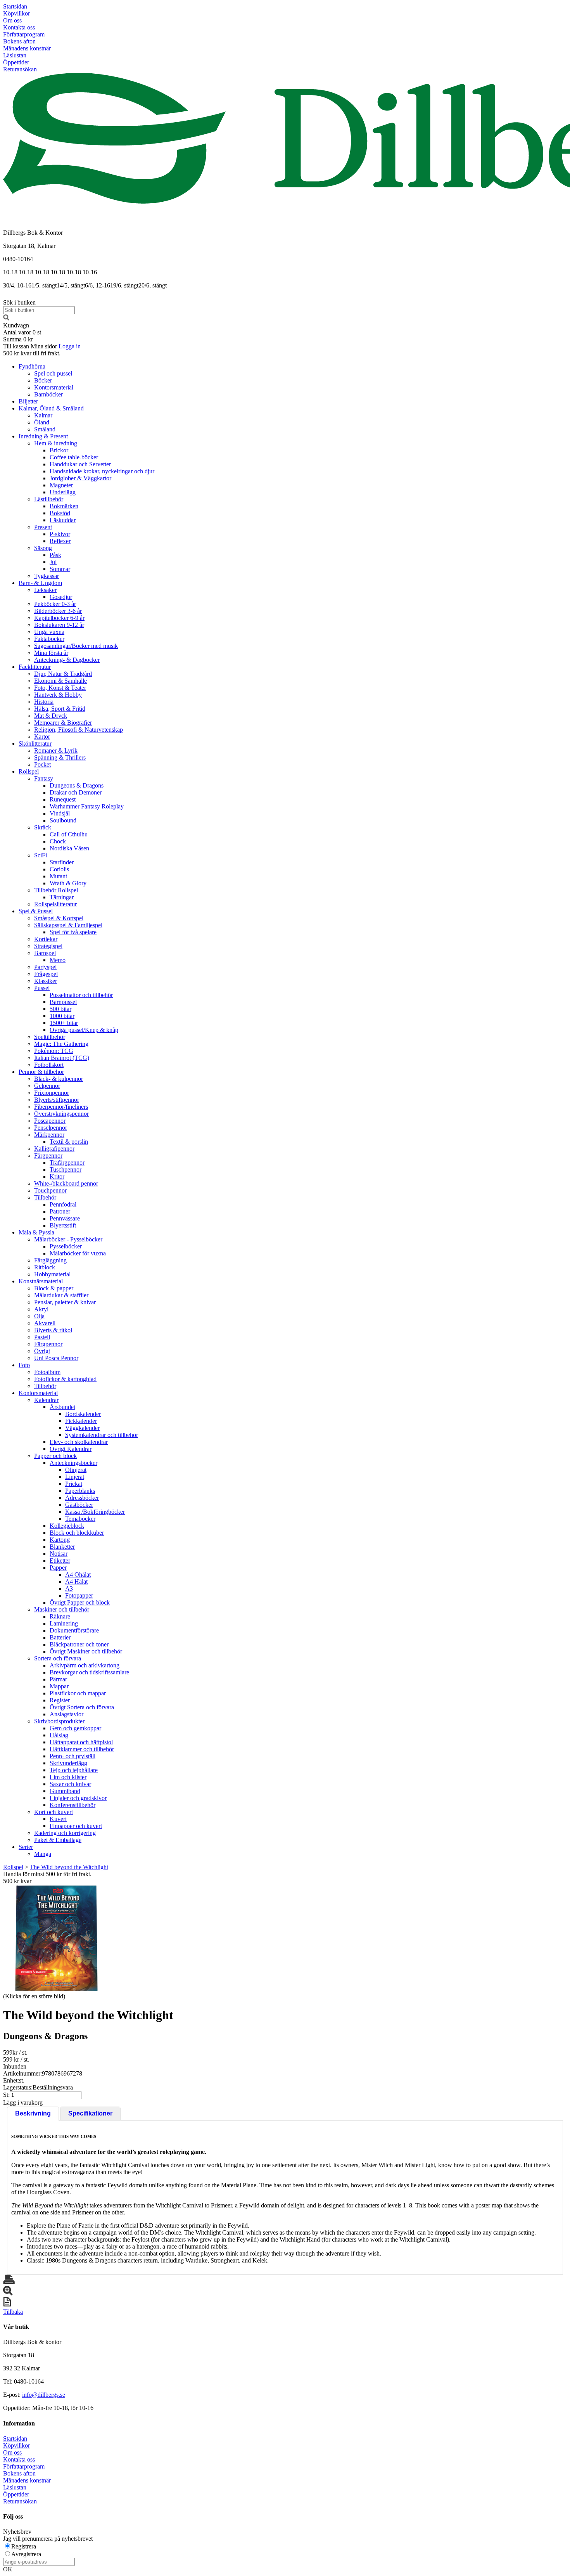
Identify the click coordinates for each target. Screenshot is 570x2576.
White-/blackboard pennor (66, 1183)
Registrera (24, 2546)
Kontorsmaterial (54, 387)
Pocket (42, 764)
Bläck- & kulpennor (59, 1079)
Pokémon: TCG (54, 1051)
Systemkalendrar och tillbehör (102, 1435)
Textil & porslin (69, 1142)
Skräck (43, 827)
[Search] (6, 318)
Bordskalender (83, 1414)
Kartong (60, 1540)
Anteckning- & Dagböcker (67, 660)
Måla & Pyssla (36, 1232)
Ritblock (45, 1267)
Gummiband (65, 1791)
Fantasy (44, 778)
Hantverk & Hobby (58, 695)
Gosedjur (61, 597)
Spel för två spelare (73, 932)
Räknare (60, 1616)
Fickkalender (81, 1421)
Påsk (55, 555)
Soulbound (63, 820)
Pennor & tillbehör (41, 1072)
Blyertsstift (63, 1225)
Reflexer (60, 541)
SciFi (41, 855)
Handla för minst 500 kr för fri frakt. (47, 1877)
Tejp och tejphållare (74, 1770)
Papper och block (55, 1456)
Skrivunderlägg (68, 1763)
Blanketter (62, 1547)
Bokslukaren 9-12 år (59, 625)
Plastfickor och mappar (78, 1693)
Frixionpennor (52, 1093)
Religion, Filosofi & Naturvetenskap (79, 730)
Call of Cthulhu (69, 834)
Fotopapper (79, 1595)
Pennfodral (63, 1204)
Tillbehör (45, 1197)
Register (60, 1700)
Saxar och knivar (70, 1784)
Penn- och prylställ (73, 1756)
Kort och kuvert (54, 1812)
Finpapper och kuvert (76, 1826)
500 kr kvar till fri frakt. (32, 353)
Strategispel (48, 946)
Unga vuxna (49, 632)
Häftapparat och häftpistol (81, 1742)
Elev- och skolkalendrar (79, 1442)
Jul (53, 562)
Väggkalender (82, 1428)
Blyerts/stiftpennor (57, 1100)
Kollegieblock (67, 1526)
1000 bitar (62, 1016)
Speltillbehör (50, 1037)
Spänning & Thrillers (60, 757)
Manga (43, 1854)
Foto (24, 1365)
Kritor (57, 1176)
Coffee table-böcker (74, 457)
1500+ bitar (64, 1023)
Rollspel (29, 771)
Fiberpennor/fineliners (61, 1107)
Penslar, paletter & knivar (65, 1302)
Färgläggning (50, 1260)
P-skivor (60, 534)
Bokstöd (60, 513)
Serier (26, 1847)
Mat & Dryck (51, 716)
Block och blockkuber (77, 1533)
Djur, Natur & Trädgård (63, 674)
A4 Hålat (76, 1581)
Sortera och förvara (58, 1658)
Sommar (60, 569)
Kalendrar (46, 1400)
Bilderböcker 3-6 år (58, 611)
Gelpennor (47, 1086)
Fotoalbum (47, 1372)
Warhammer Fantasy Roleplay (87, 806)
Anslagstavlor (66, 1714)
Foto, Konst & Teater (60, 688)
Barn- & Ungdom (40, 583)
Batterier (60, 1637)
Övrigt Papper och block (80, 1602)
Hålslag (59, 1735)
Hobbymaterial (52, 1274)
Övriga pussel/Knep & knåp (84, 1030)
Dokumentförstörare (74, 1630)
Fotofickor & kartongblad (65, 1379)
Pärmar (58, 1679)
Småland (45, 429)
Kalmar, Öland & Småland (51, 408)
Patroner (60, 1211)
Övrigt (42, 1351)
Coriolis (59, 869)
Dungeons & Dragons (77, 785)
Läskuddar (63, 520)
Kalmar (43, 415)
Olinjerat (76, 1470)
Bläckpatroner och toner (79, 1644)
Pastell (42, 1337)
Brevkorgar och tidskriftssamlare (89, 1672)
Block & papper (54, 1288)
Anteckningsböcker (73, 1463)
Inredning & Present (43, 436)
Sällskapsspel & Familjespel (68, 925)
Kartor (42, 737)
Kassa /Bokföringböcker (95, 1512)
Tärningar (62, 897)
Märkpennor (49, 1135)
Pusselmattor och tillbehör (81, 995)
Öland (42, 422)
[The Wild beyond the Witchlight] (56, 1938)
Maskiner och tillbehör (62, 1609)
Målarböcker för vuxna (78, 1253)
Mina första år (51, 653)
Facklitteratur (35, 667)
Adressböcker (82, 1498)
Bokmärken (64, 506)
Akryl (41, 1309)
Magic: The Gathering (61, 1044)
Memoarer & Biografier (63, 723)
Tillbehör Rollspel (56, 890)
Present (43, 527)
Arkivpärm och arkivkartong (85, 1665)
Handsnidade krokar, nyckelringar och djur (102, 471)
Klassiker (46, 981)
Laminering (64, 1623)
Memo (58, 960)
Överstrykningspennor (61, 1114)
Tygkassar (47, 576)
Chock (58, 841)
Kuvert (58, 1819)
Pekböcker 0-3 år (55, 604)
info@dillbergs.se (44, 2395)
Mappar (59, 1686)
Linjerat (75, 1477)
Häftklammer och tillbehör (82, 1749)
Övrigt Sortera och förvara (82, 1707)
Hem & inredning (56, 443)
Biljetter (28, 401)
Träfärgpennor (67, 1162)
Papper (58, 1568)
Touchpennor (50, 1190)
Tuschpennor (66, 1169)
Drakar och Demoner (76, 792)
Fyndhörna (32, 366)
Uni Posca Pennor (56, 1358)
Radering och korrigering (65, 1833)
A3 (69, 1588)
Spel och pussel (53, 373)
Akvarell (45, 1323)
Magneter (61, 485)
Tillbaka (13, 2312)
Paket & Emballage (58, 1840)
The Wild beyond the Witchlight (69, 1867)
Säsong (43, 548)
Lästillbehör (49, 499)
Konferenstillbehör (73, 1805)
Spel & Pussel (36, 911)
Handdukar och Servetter (80, 464)
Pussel (42, 988)
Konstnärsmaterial (41, 1281)
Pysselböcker (66, 1246)
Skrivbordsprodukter (59, 1721)
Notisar (59, 1554)
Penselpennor (51, 1128)
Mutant (58, 876)
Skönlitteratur (35, 744)
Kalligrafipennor (54, 1149)
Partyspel (45, 967)
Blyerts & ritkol (53, 1330)
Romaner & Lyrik (56, 750)
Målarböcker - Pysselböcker (68, 1239)
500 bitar (60, 1009)
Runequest (63, 799)
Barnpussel (63, 1002)
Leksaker (45, 590)
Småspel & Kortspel (59, 918)
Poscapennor (50, 1121)
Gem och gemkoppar (75, 1728)
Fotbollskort (49, 1065)
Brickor (59, 450)
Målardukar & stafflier (61, 1295)
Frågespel (46, 974)
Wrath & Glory (68, 883)
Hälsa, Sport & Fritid (60, 709)
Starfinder (62, 862)
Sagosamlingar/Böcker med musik (76, 646)
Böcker (43, 380)
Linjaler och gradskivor (78, 1798)
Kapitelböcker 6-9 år (59, 618)
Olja (39, 1316)
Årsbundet (62, 1407)
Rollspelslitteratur (55, 904)
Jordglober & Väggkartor (80, 478)
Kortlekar (46, 939)
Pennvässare (65, 1218)
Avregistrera (26, 2554)
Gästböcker (79, 1505)
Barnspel (45, 953)
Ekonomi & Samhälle (60, 681)
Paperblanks (80, 1491)
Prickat (74, 1484)
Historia (44, 702)
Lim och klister (68, 1777)
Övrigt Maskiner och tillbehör (86, 1651)
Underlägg (63, 492)
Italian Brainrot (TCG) (62, 1058)
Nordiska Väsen (69, 848)
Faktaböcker (49, 639)
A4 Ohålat (78, 1575)
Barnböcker (48, 394)
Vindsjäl (60, 813)
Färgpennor (48, 1156)
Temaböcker (80, 1519)
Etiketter (60, 1561)
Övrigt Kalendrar (71, 1449)
